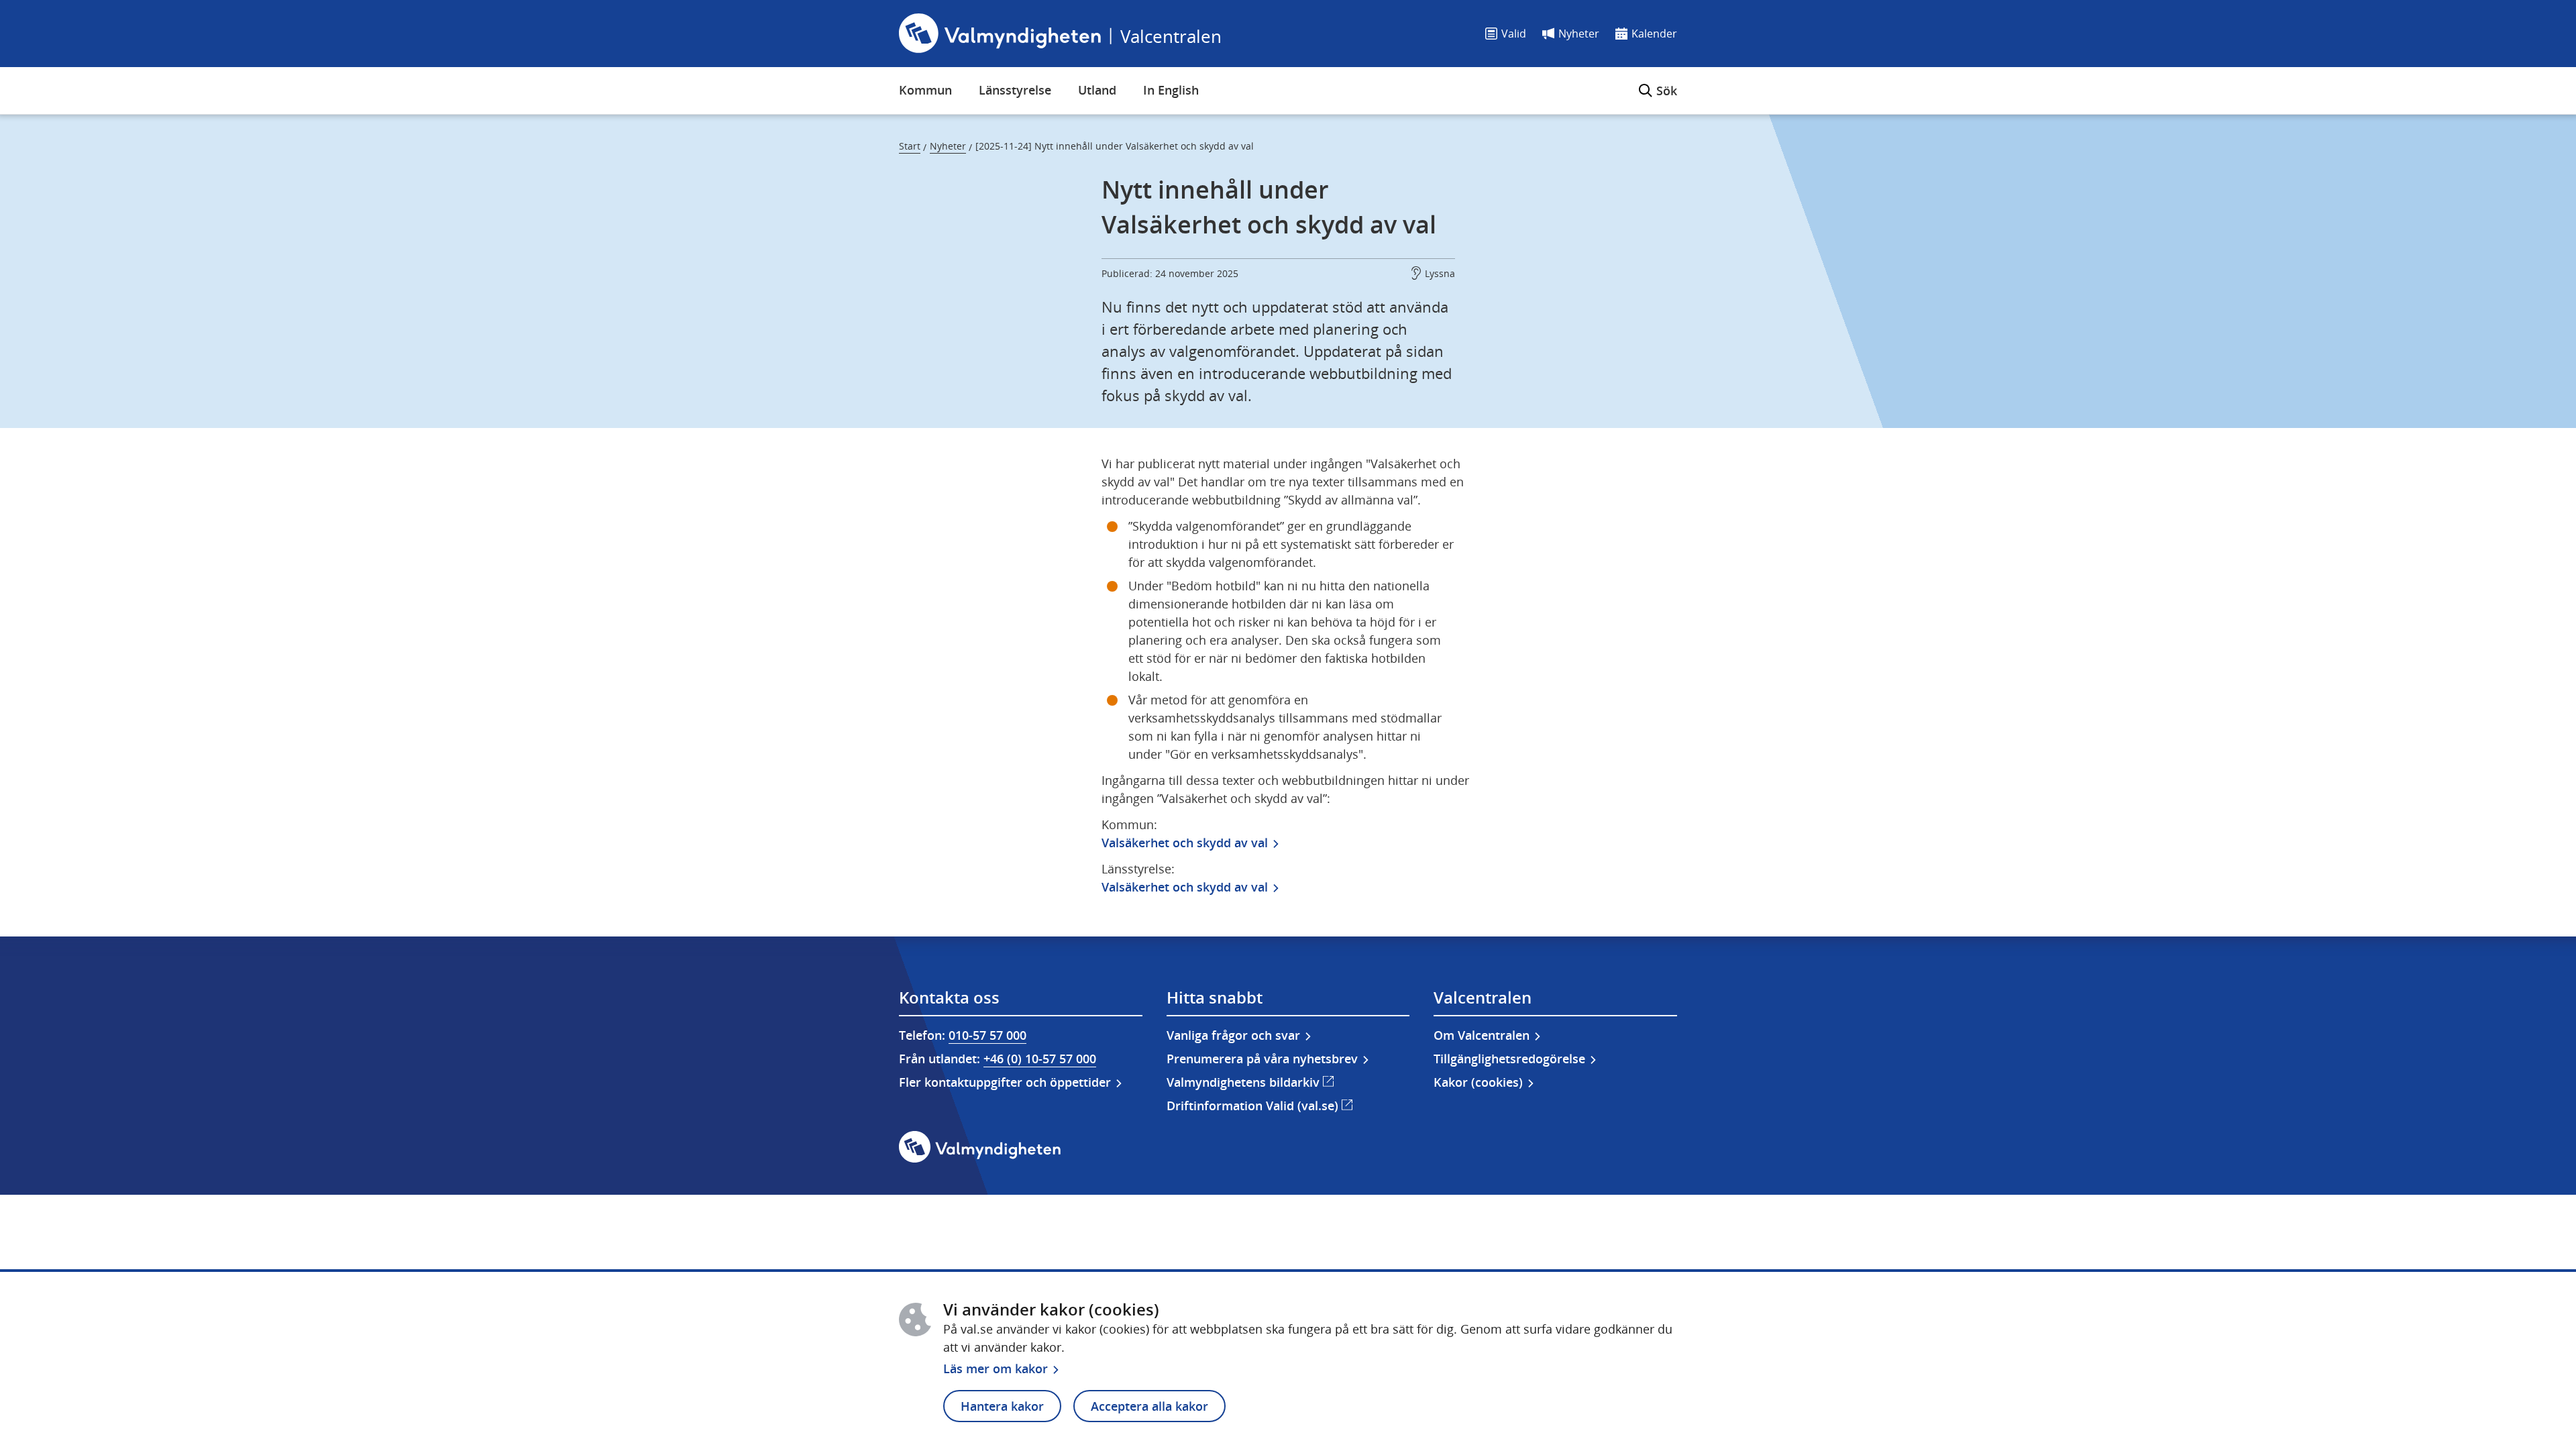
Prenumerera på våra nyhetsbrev (1262, 1059)
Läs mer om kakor (996, 1368)
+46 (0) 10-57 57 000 (1040, 1059)
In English (1171, 90)
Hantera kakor (1002, 1406)
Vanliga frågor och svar (1233, 1035)
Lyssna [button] (1440, 273)
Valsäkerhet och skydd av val (1185, 843)
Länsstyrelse (1015, 90)
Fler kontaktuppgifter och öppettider (1005, 1082)
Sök (1658, 83)
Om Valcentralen (1482, 1035)
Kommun (925, 90)
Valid (1514, 34)
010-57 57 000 (987, 1035)
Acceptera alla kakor (1149, 1406)
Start (910, 146)
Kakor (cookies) (1478, 1082)
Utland (1097, 90)
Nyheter (1579, 34)
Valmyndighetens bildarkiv (1250, 1082)
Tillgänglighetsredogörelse (1509, 1059)
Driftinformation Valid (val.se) (1259, 1105)
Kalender (1654, 34)
